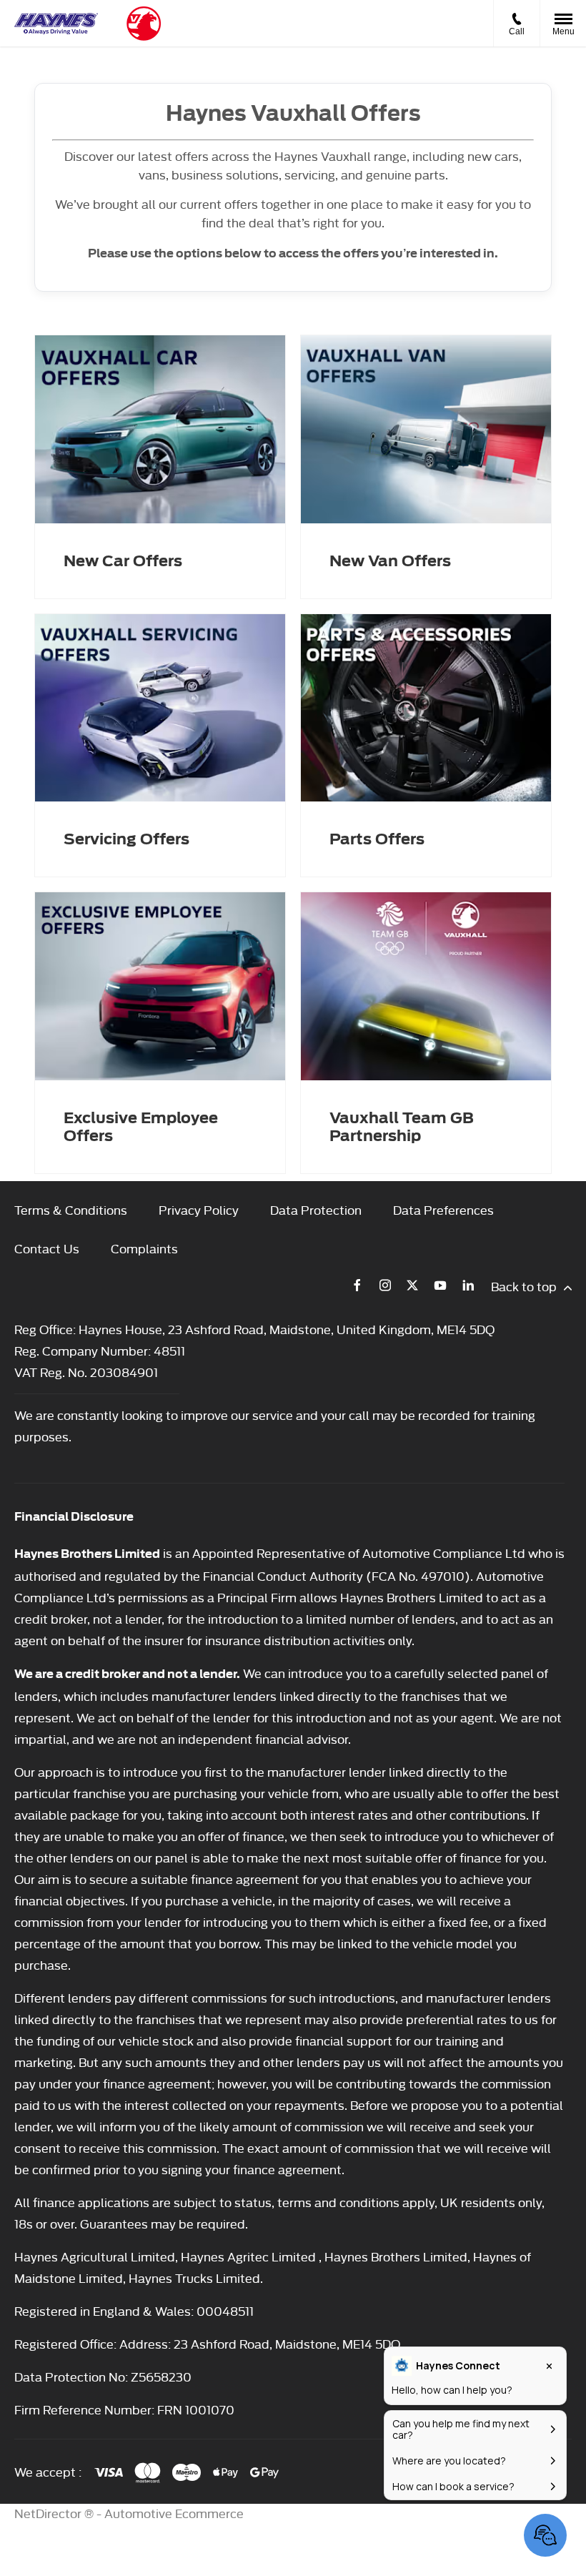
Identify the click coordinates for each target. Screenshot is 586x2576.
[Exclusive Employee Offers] (160, 986)
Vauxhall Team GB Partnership (402, 1127)
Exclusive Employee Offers (141, 1127)
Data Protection (316, 1209)
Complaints (144, 1248)
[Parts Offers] (426, 708)
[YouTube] (440, 1285)
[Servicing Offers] (160, 708)
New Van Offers (390, 561)
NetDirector (49, 2513)
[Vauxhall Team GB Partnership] (426, 986)
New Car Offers (123, 561)
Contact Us (47, 1248)
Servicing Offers (126, 839)
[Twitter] (412, 1285)
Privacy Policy (199, 1209)
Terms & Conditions (71, 1209)
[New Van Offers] (426, 429)
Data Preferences (443, 1209)
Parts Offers (377, 839)
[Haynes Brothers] (56, 24)
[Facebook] (357, 1285)
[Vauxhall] (144, 24)
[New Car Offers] (160, 429)
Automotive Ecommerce (174, 2513)
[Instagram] (385, 1285)
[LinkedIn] (468, 1285)
